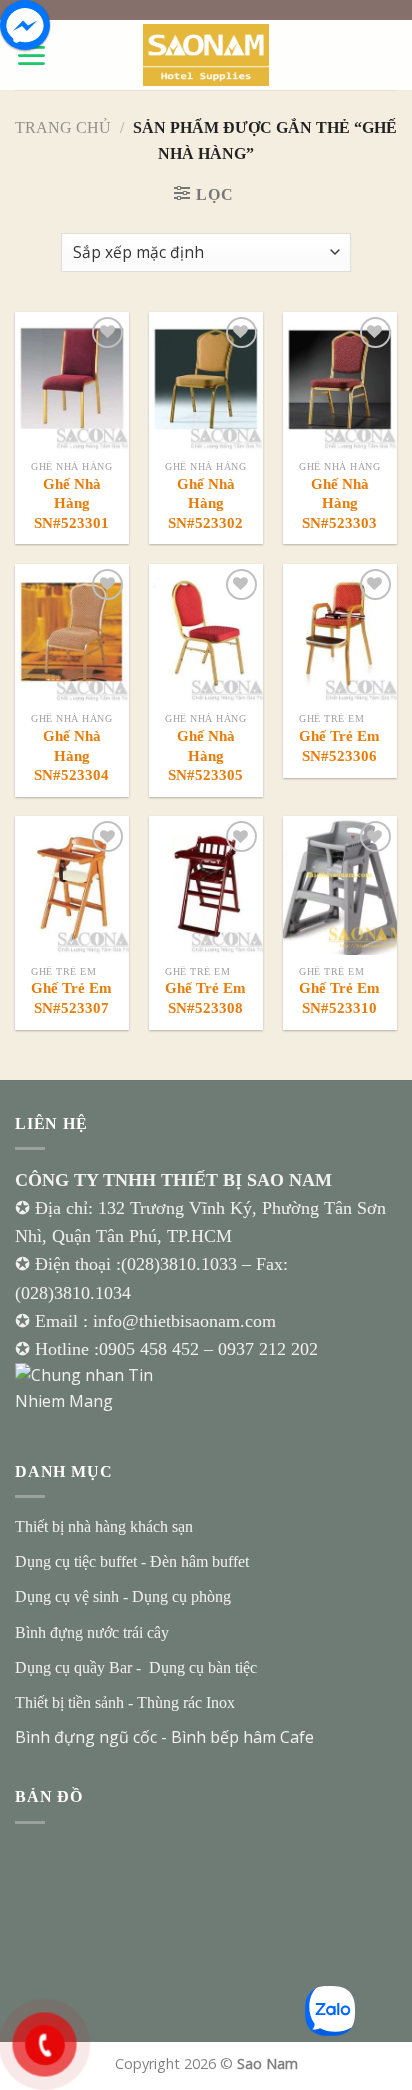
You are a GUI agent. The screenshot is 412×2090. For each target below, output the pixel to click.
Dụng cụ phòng (181, 1596)
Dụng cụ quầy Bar (73, 1667)
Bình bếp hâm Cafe (242, 1737)
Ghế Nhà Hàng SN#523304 (71, 755)
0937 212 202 (268, 1349)
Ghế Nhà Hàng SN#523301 (71, 503)
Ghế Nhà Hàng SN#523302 (205, 503)
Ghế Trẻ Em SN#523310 (339, 998)
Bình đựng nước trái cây (92, 1632)
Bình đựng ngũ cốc (86, 1737)
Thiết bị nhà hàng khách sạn (104, 1526)
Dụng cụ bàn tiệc (203, 1667)
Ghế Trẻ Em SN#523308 (205, 998)
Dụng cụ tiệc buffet (76, 1561)
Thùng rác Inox (186, 1702)
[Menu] (31, 55)
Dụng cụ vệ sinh (67, 1596)
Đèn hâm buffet (199, 1561)
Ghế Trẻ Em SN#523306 (339, 746)
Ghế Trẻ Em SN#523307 (71, 998)
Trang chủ (63, 127)
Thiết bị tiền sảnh (69, 1702)
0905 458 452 (151, 1349)
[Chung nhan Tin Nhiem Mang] (90, 1387)
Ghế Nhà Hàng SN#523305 (205, 755)
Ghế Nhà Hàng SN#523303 (339, 503)
